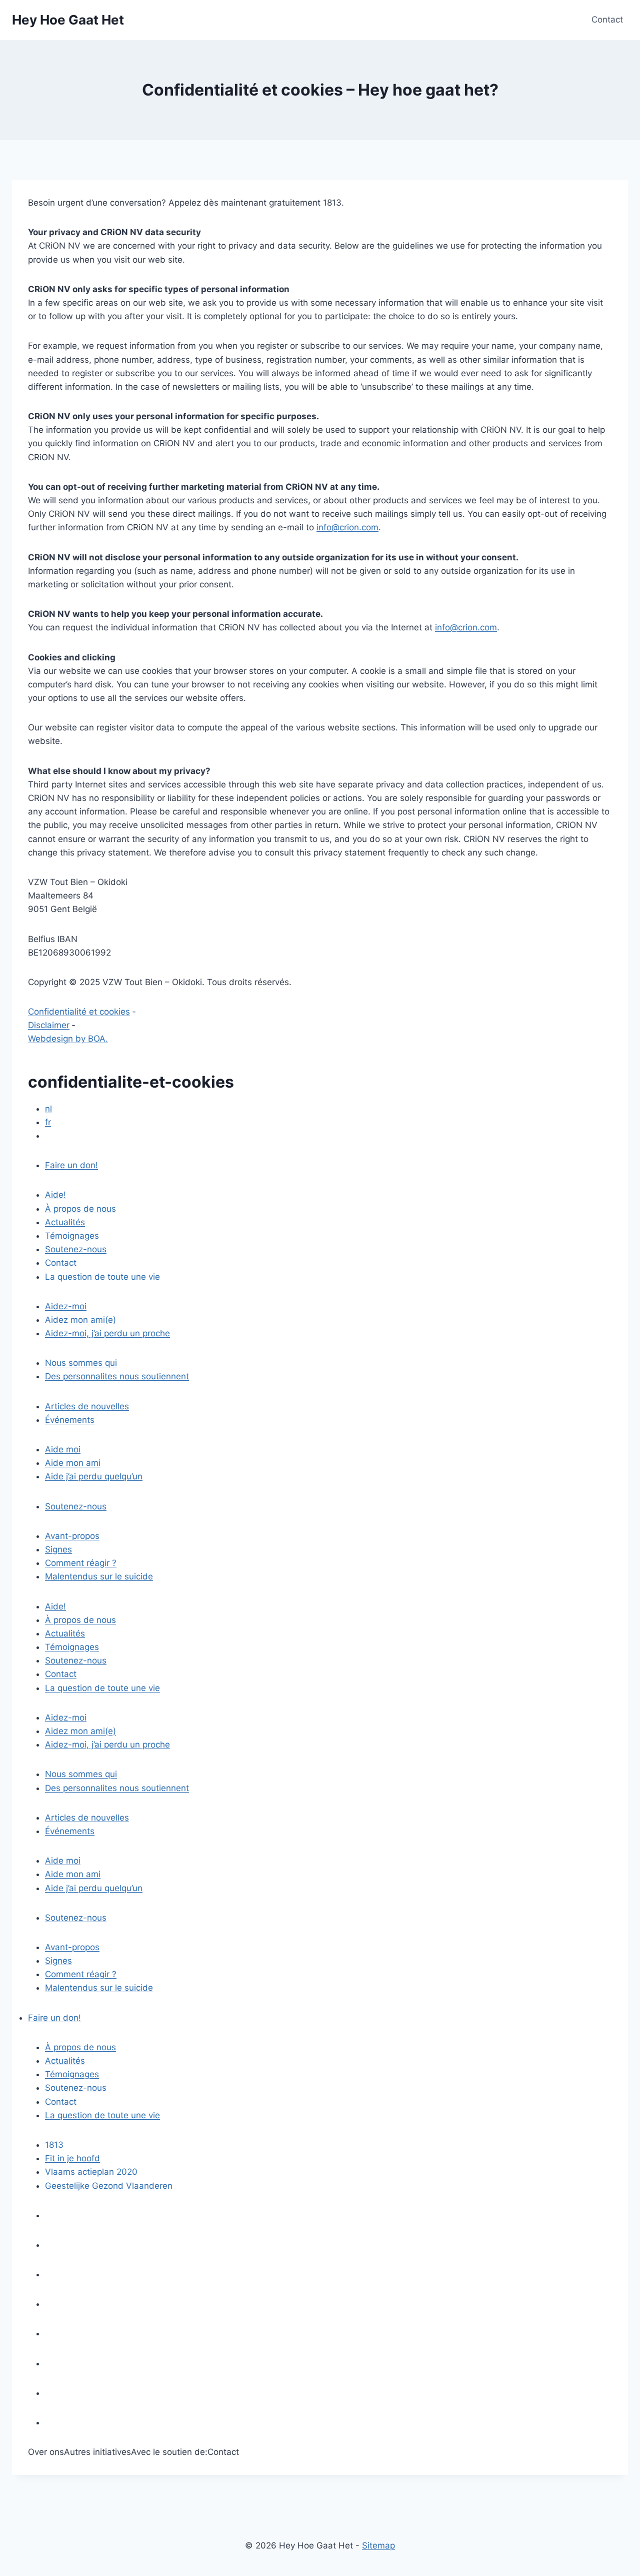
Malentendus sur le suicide (99, 1576)
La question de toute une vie (102, 1277)
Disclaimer (49, 1025)
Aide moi (63, 1449)
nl (48, 1109)
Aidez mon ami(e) (80, 1320)
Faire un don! (71, 1165)
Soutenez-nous (76, 1249)
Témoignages (72, 1236)
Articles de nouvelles (87, 1406)
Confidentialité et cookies (79, 1012)
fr (48, 1122)
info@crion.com (347, 527)
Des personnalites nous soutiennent (117, 1376)
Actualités (65, 1222)
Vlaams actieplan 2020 (91, 2172)
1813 (54, 2145)
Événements (70, 1420)
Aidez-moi (66, 1306)
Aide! (55, 1195)
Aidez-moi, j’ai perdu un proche (107, 1333)
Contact (607, 20)
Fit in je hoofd (72, 2158)
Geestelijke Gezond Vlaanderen (109, 2186)
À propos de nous (80, 1209)
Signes (58, 1549)
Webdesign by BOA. (68, 1039)
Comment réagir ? (81, 1563)
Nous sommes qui (81, 1363)
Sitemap (378, 2545)
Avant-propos (72, 1536)
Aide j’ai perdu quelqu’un (94, 1476)
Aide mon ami (73, 1463)
